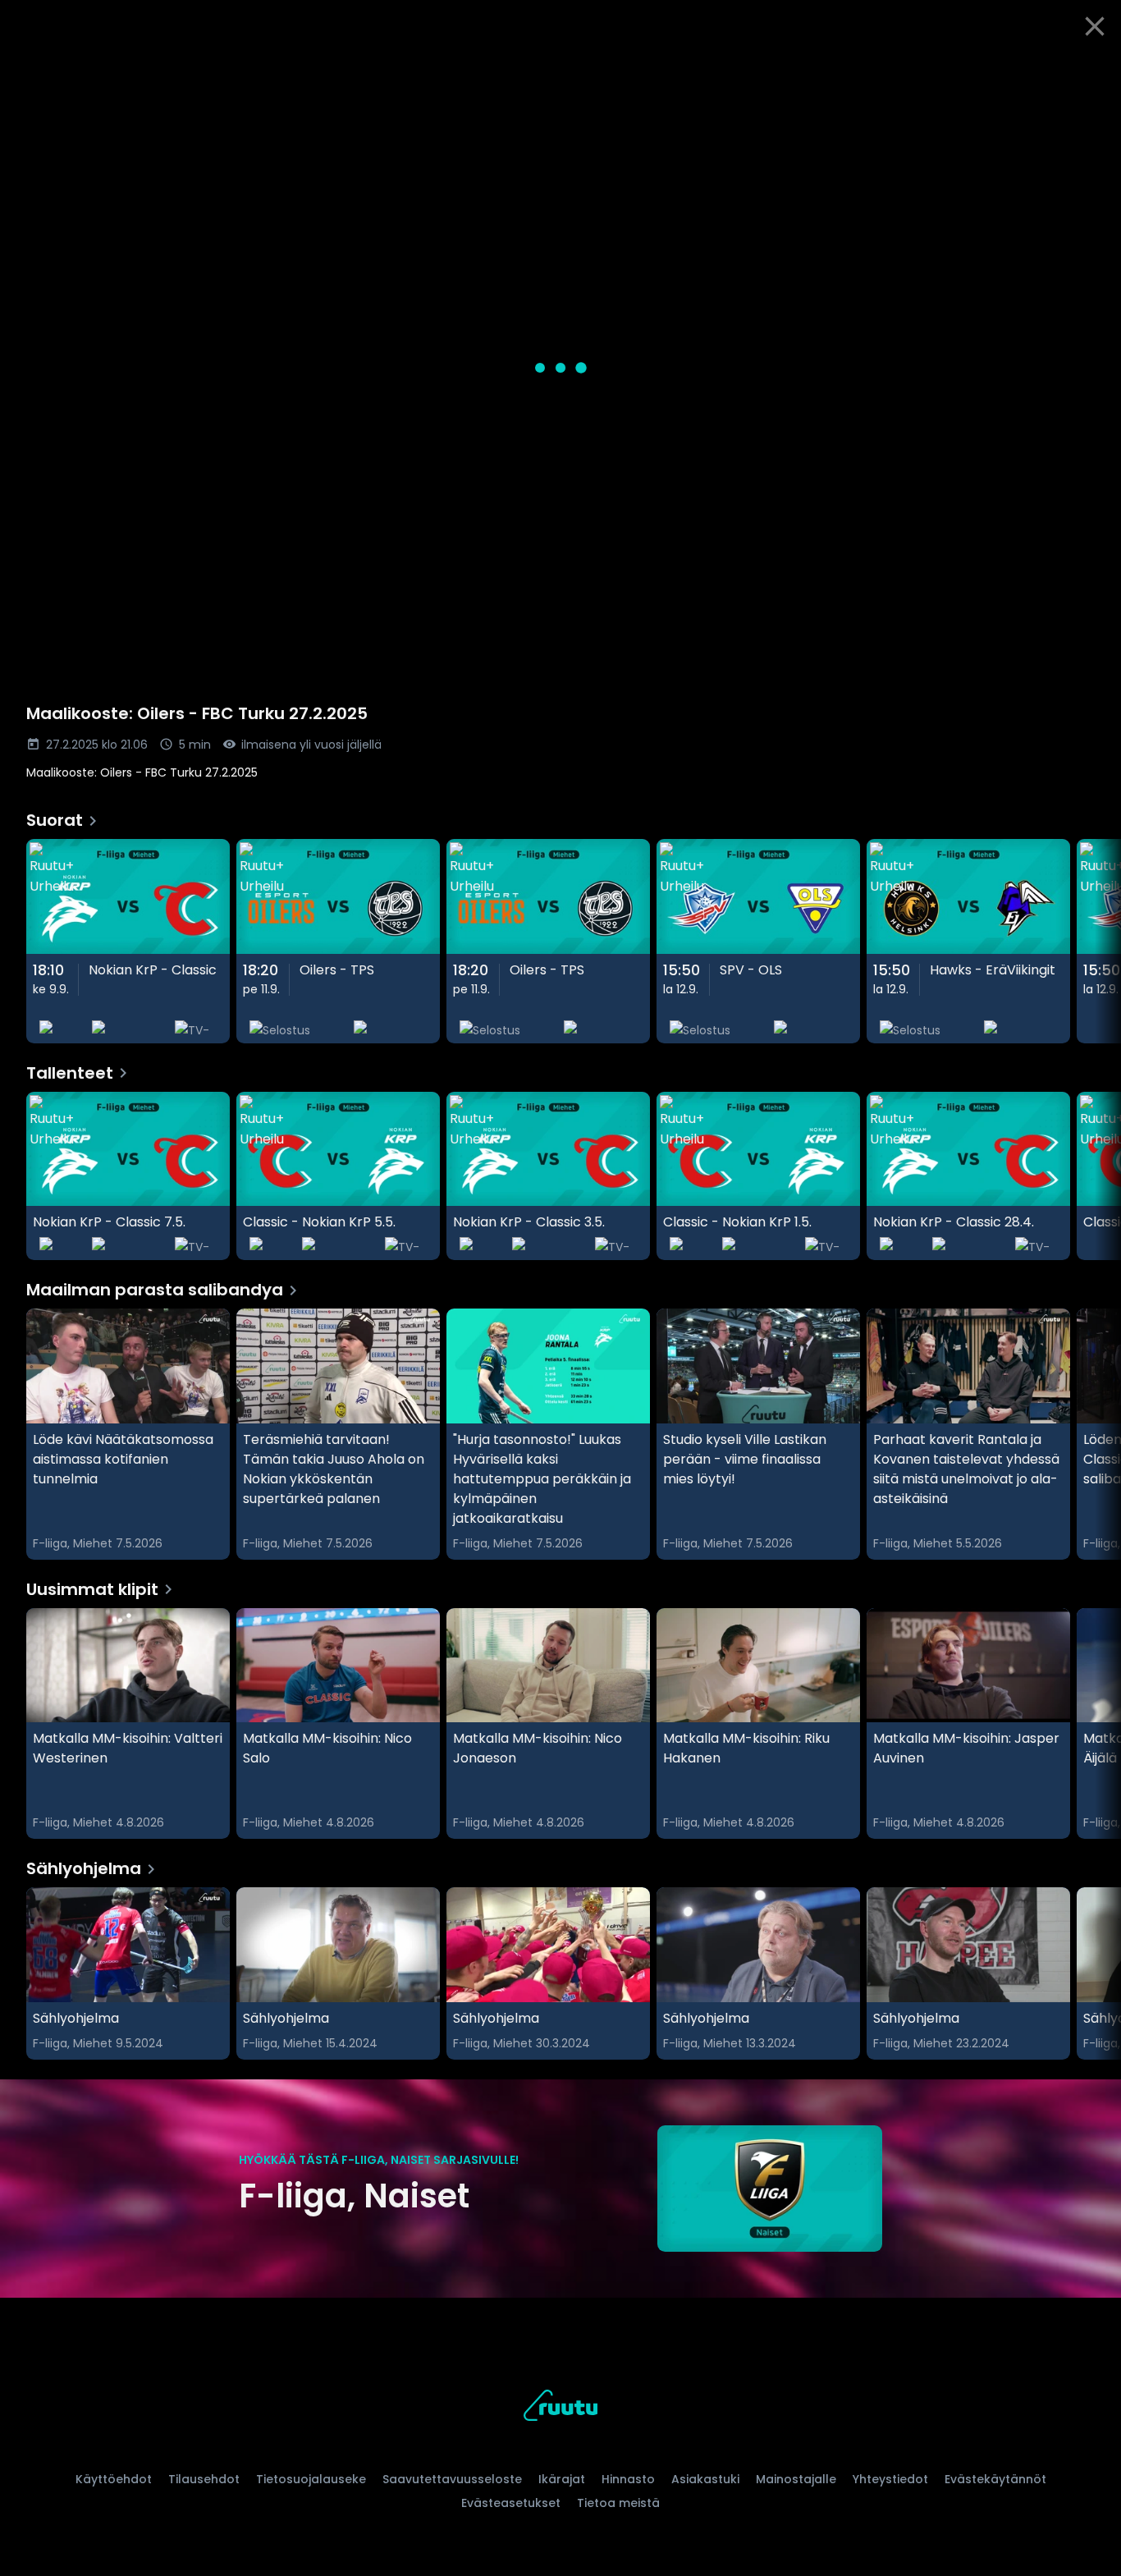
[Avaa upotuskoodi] (1090, 71)
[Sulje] (1095, 26)
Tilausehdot (204, 2479)
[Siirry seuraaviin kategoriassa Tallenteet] (1095, 1176)
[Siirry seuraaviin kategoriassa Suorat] (1095, 941)
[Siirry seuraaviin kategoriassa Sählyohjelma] (1095, 1973)
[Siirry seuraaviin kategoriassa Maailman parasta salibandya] (1095, 1434)
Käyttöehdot (114, 2479)
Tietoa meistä (618, 2503)
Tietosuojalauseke (311, 2479)
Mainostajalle (796, 2479)
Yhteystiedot (890, 2479)
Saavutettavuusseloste (452, 2479)
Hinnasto (628, 2479)
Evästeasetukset (511, 2503)
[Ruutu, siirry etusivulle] (560, 2408)
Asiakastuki (705, 2479)
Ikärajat (562, 2479)
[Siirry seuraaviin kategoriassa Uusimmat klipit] (1095, 1724)
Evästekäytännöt (995, 2479)
